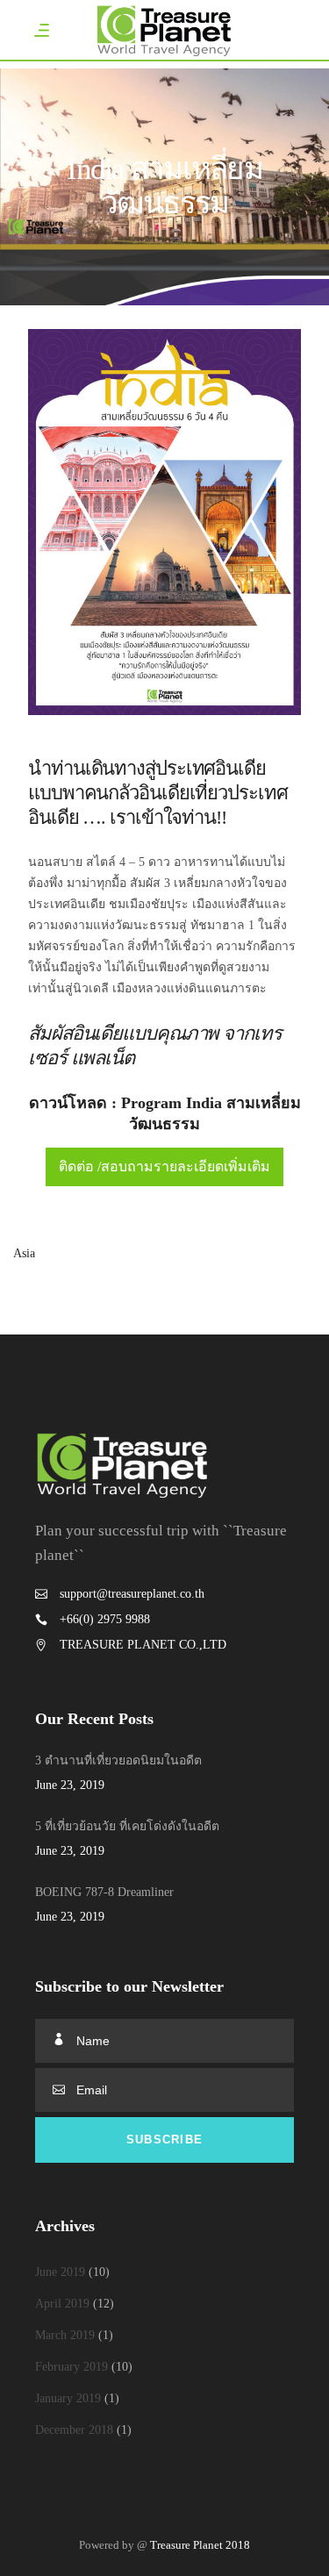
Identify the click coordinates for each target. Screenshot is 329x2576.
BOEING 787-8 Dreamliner (104, 1892)
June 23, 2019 (70, 1785)
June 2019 (60, 2272)
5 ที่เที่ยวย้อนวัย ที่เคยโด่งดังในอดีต (127, 1826)
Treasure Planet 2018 (200, 2545)
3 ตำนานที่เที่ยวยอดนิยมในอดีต (118, 1760)
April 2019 (62, 2304)
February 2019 (72, 2367)
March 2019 (65, 2335)
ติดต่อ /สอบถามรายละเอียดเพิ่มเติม (164, 1166)
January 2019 (68, 2398)
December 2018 (74, 2430)
